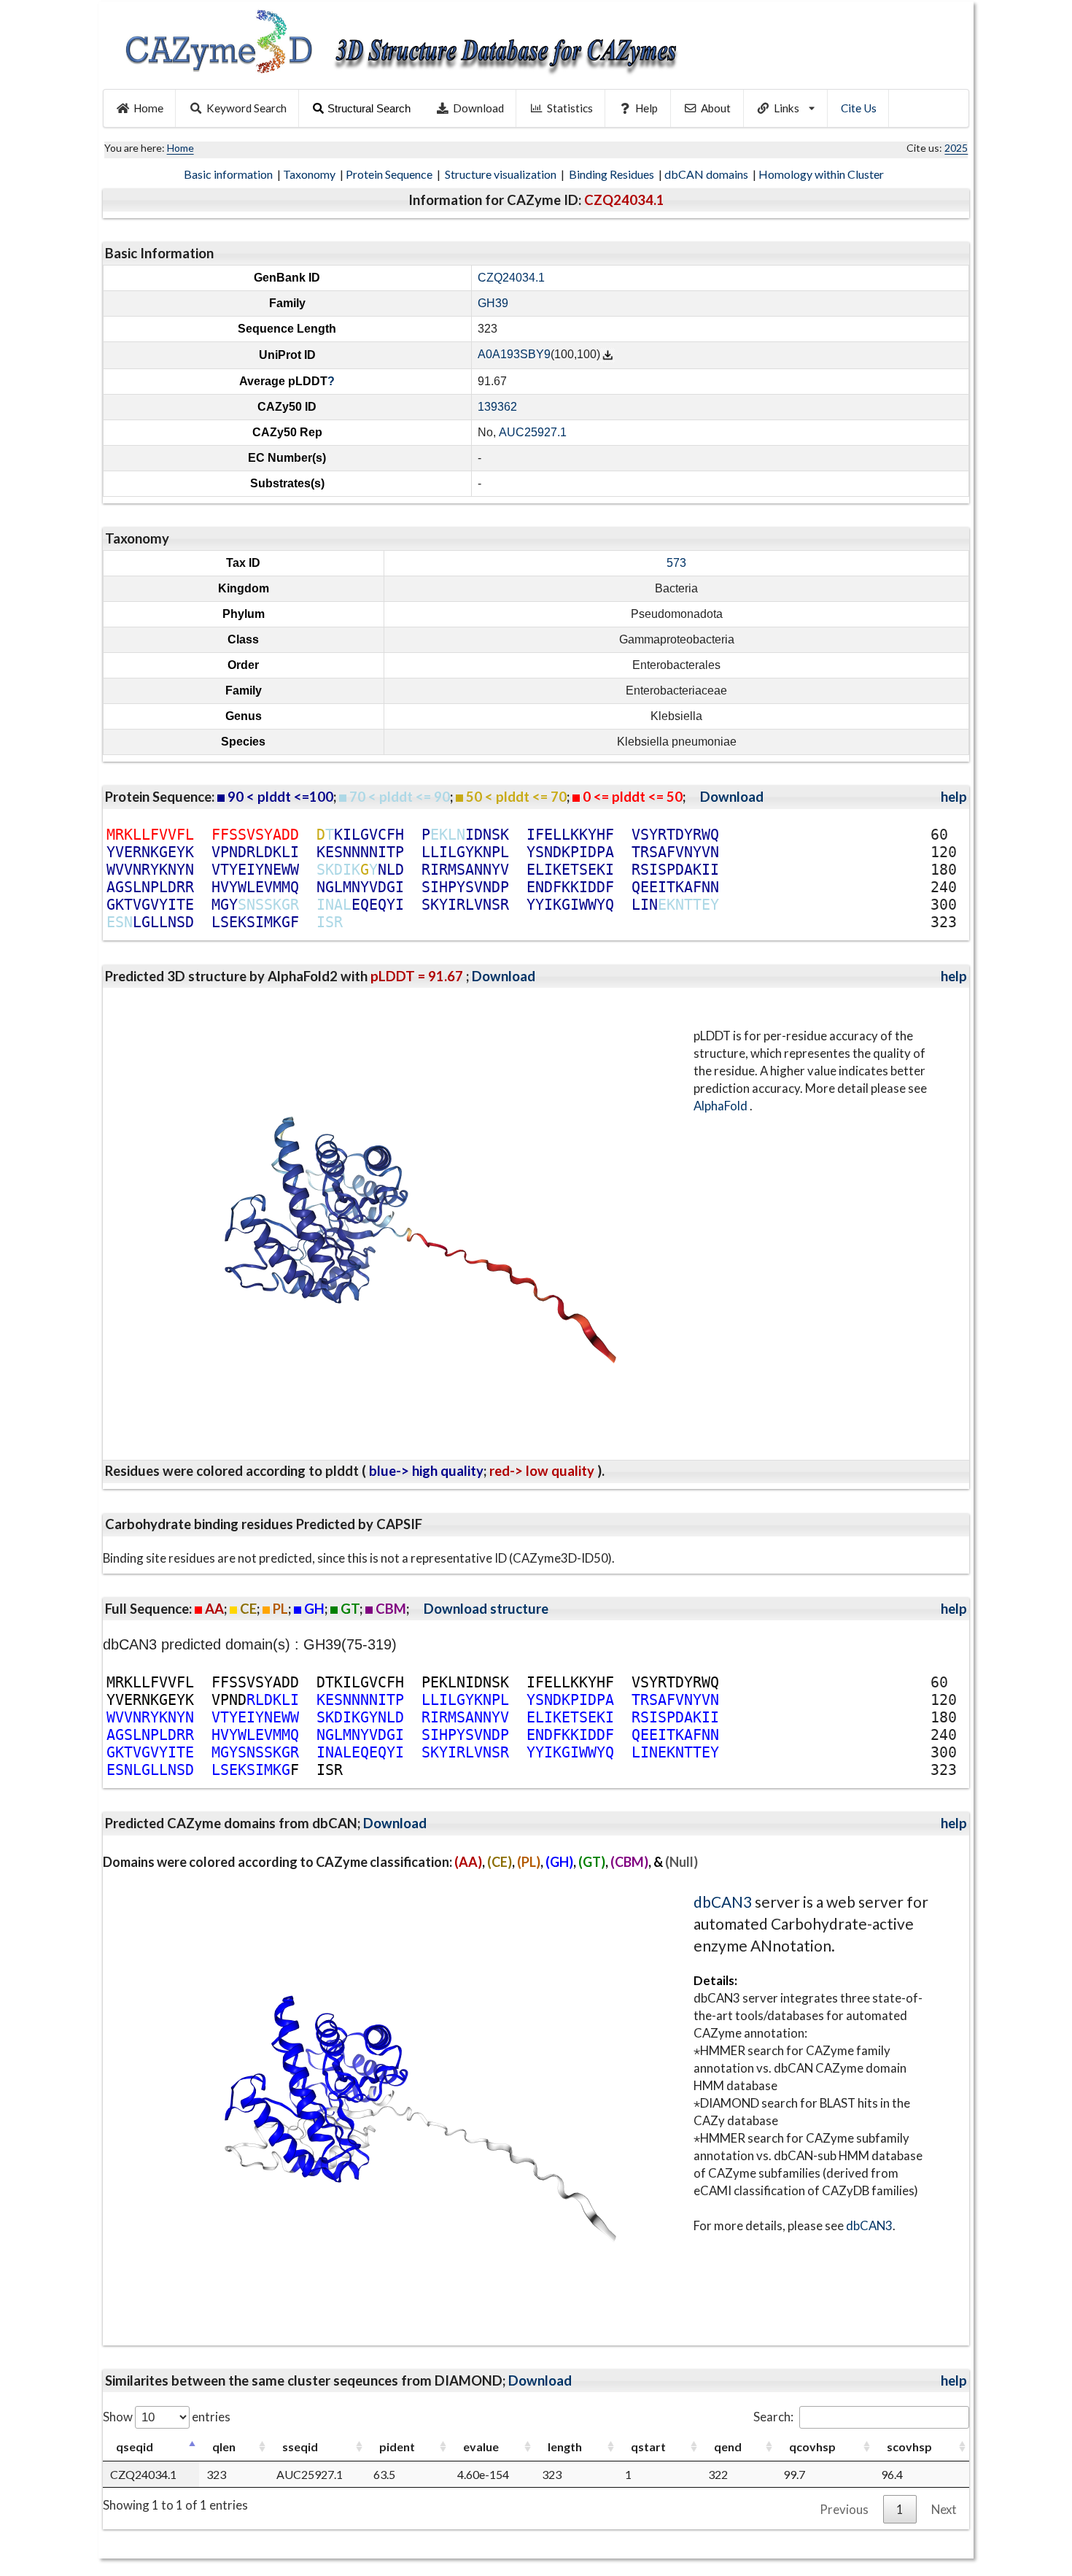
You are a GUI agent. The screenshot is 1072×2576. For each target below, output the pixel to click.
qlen (224, 2447)
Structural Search (369, 108)
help (954, 797)
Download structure (486, 1609)
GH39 (493, 303)
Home (148, 108)
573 (676, 563)
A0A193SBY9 (514, 355)
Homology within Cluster (822, 174)
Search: (773, 2417)
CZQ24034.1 (511, 278)
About (716, 108)
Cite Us (859, 108)
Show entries (167, 2417)
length (565, 2447)
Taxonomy (310, 174)
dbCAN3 (723, 1902)
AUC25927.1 (533, 432)
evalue (481, 2447)
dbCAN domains (707, 174)
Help (646, 108)
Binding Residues (613, 174)
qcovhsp (812, 2447)
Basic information (229, 174)
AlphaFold (722, 1106)
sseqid (300, 2447)
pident (397, 2447)
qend (728, 2447)
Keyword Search (246, 108)
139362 (497, 407)
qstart (648, 2447)
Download (478, 108)
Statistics (570, 108)
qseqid (135, 2447)
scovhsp (909, 2447)
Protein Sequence (390, 174)
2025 (956, 148)
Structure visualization (502, 174)
